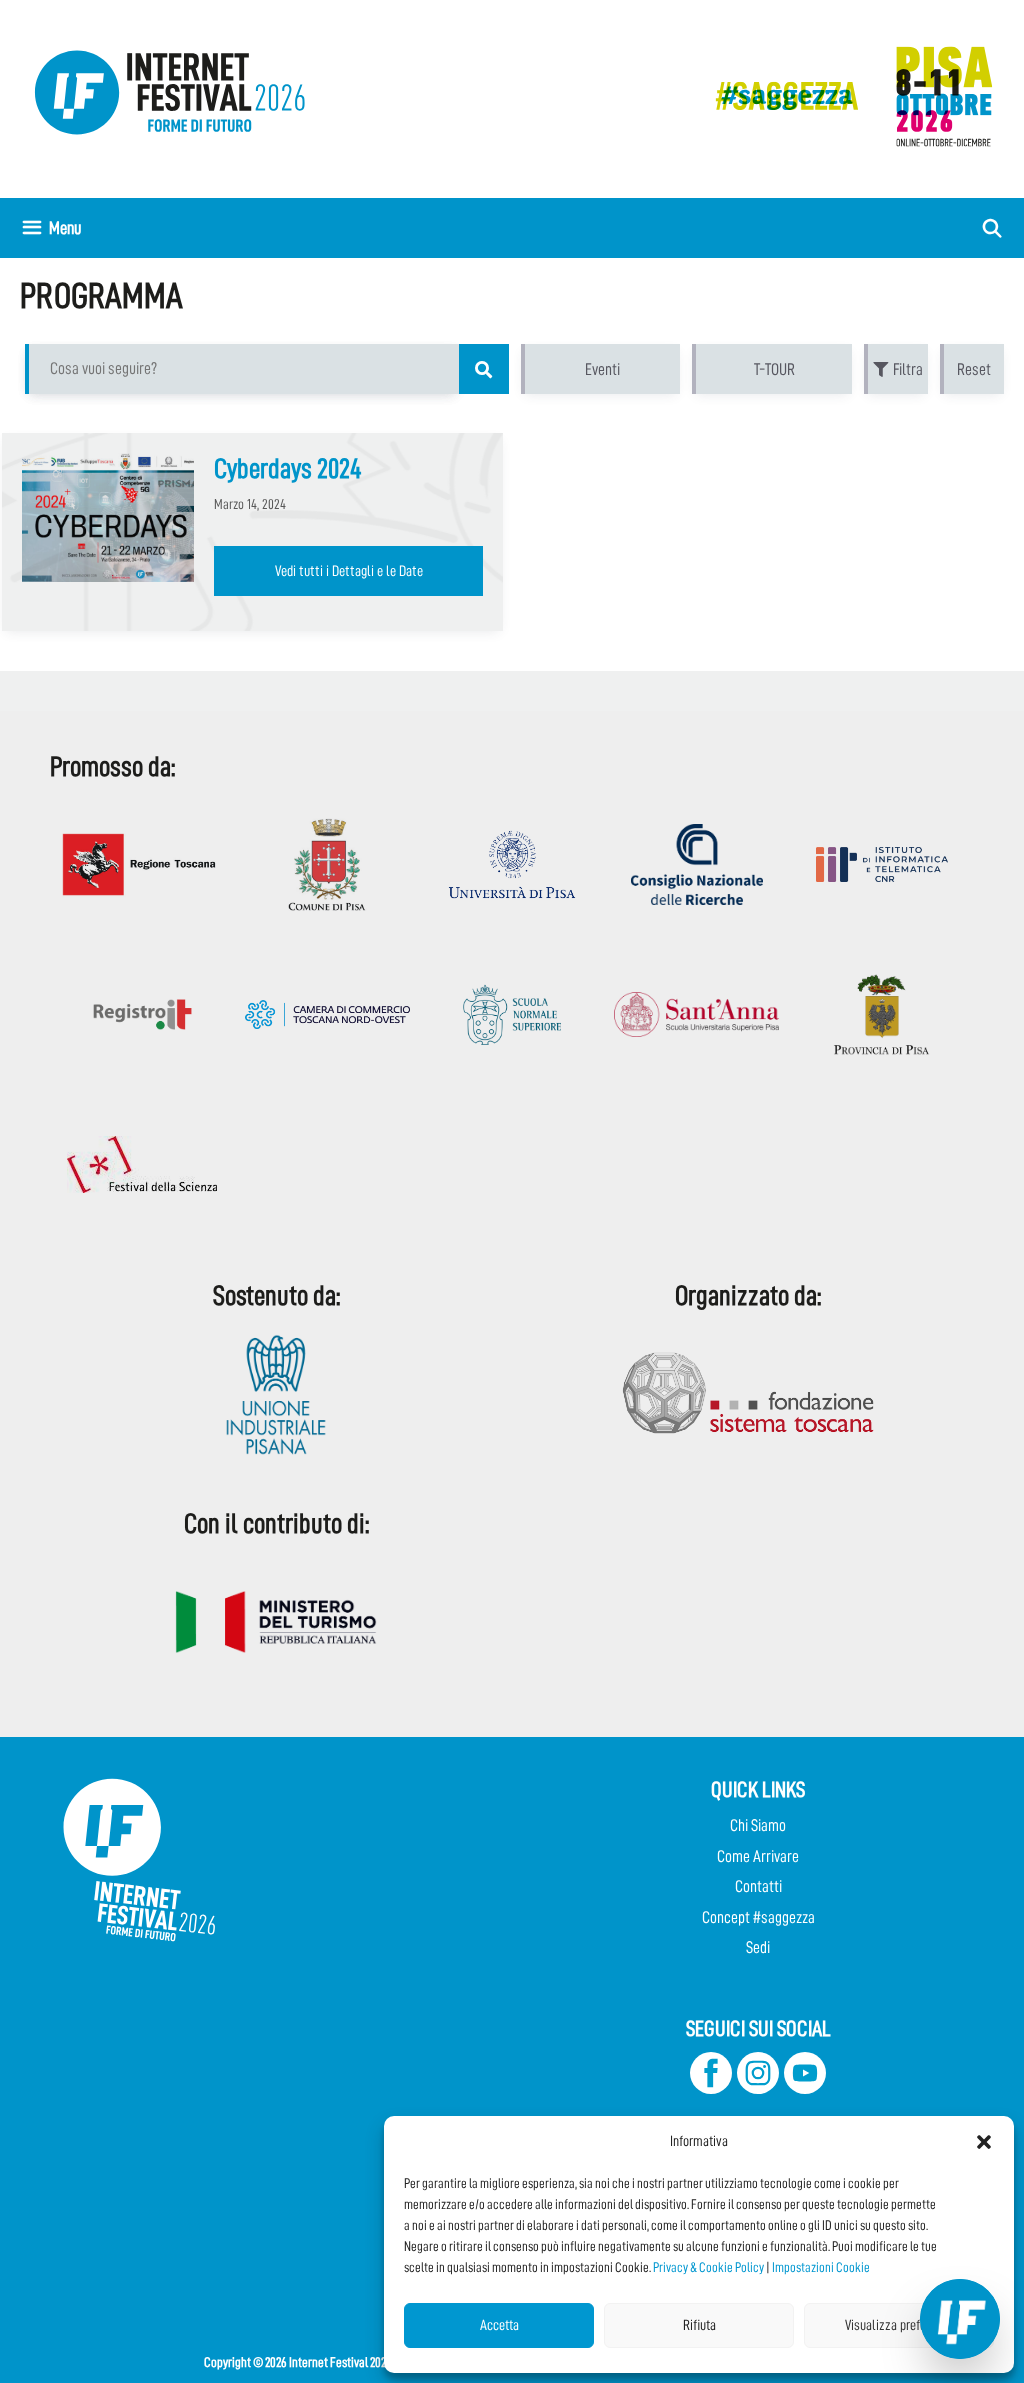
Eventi (602, 369)
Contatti (758, 1886)
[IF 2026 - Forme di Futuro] (844, 95)
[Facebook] (711, 2088)
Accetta (499, 2325)
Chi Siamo (758, 1825)
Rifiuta (699, 2325)
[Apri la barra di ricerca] (992, 228)
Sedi (758, 1947)
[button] (984, 2142)
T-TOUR (774, 369)
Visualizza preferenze (899, 2325)
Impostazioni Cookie (821, 2267)
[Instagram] (758, 2088)
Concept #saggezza (758, 1917)
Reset (974, 369)
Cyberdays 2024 (288, 469)
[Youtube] (805, 2088)
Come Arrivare (758, 1856)
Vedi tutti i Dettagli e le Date (349, 571)
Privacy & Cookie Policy (708, 2267)
